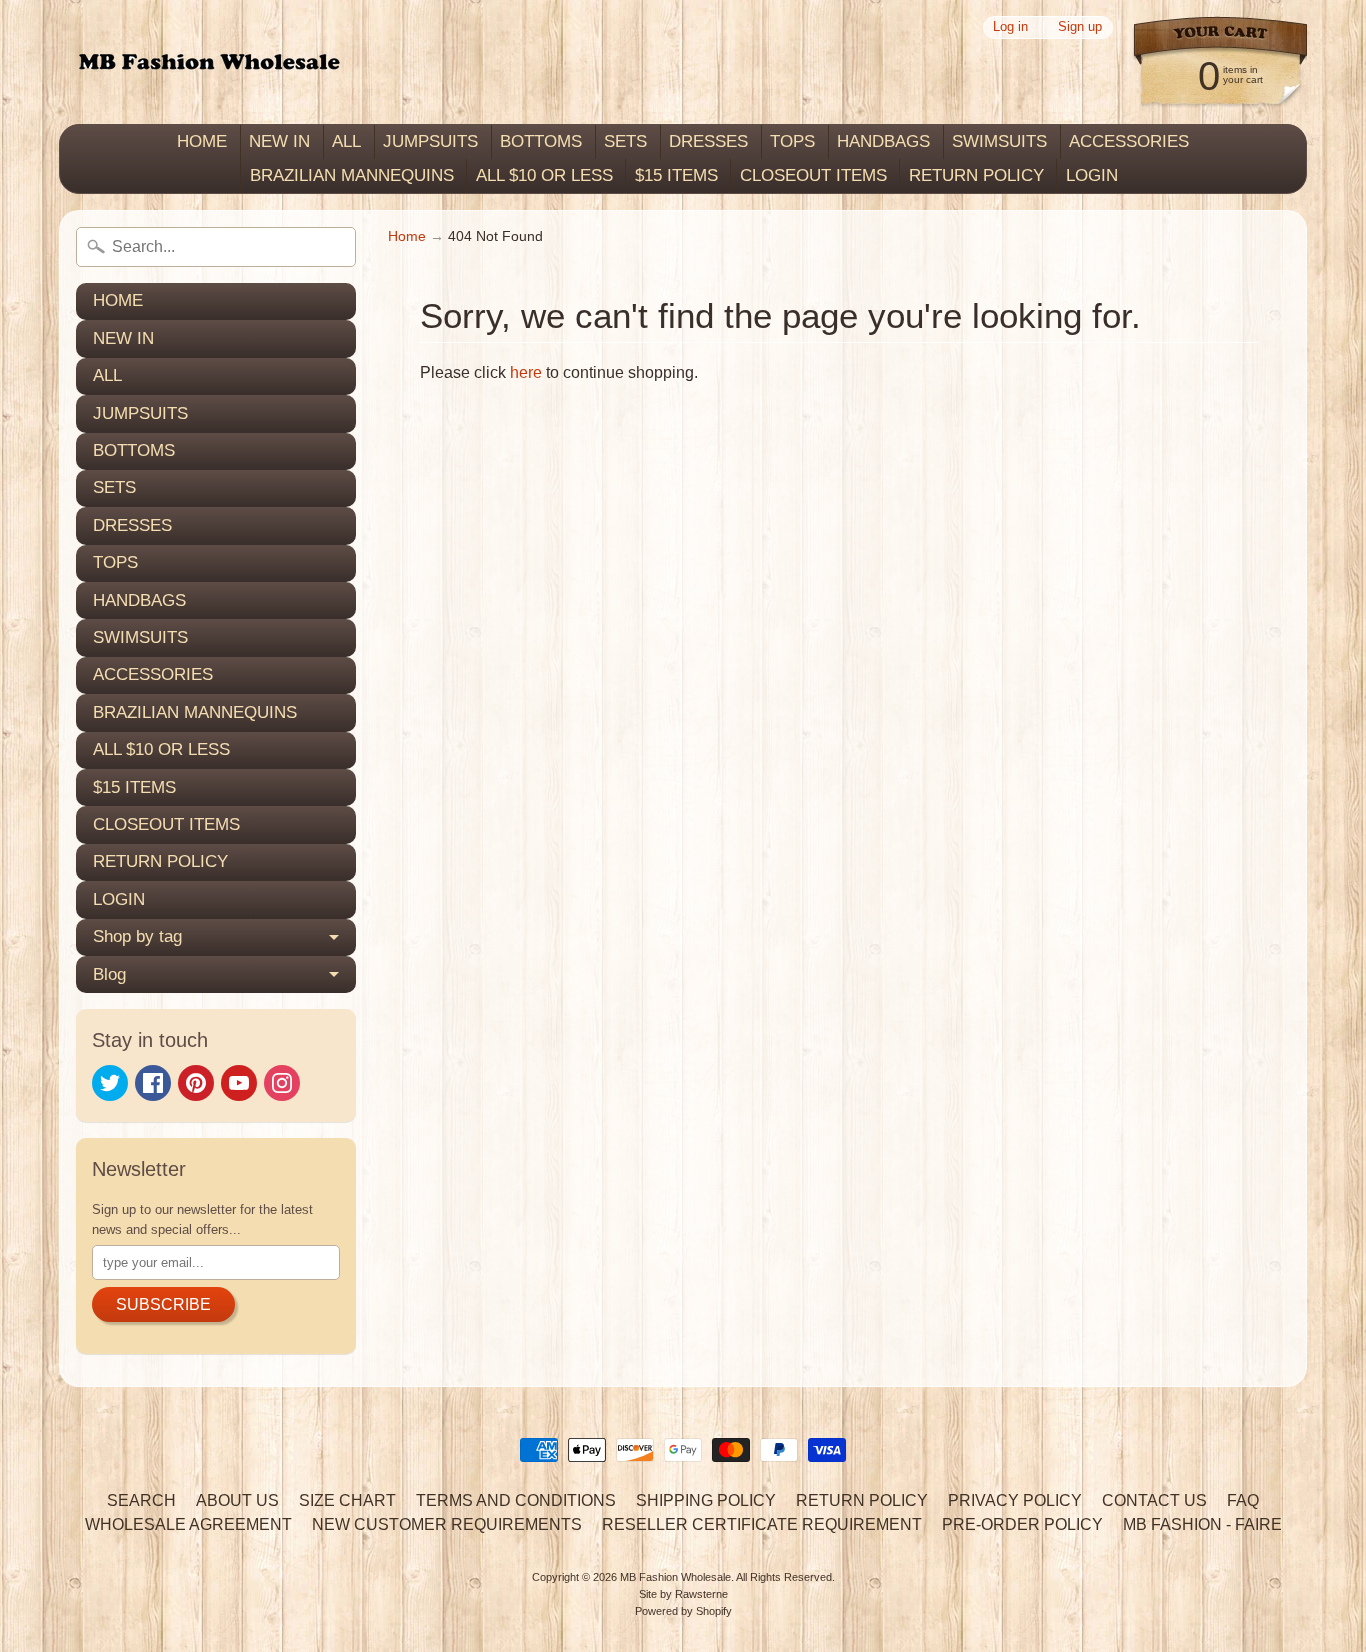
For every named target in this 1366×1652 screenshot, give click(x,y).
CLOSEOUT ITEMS (813, 175)
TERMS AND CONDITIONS (516, 1500)
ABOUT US (237, 1500)
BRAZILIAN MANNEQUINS (352, 175)
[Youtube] (239, 1083)
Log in (1010, 27)
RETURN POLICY (976, 175)
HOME (202, 141)
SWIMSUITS (999, 141)
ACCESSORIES (1129, 141)
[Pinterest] (196, 1083)
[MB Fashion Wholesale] (209, 62)
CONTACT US (1154, 1500)
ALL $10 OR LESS (544, 175)
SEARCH (141, 1500)
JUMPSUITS (430, 141)
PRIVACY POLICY (1015, 1500)
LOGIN (1092, 175)
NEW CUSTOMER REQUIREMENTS (447, 1524)
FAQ (1243, 1500)
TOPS (792, 141)
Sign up (1080, 27)
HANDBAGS (883, 141)
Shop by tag (137, 936)
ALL (346, 141)
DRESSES (708, 141)
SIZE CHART (347, 1500)
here (526, 372)
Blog (109, 974)
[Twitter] (110, 1083)
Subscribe (163, 1304)
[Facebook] (153, 1083)
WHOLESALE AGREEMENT (188, 1524)
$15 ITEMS (676, 175)
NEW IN (279, 141)
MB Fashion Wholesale (675, 1577)
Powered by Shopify (683, 1611)
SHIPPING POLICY (706, 1500)
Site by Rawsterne (683, 1594)
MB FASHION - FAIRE (1202, 1524)
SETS (625, 141)
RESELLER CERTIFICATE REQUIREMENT (762, 1524)
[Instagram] (282, 1083)
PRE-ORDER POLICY (1022, 1524)
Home (407, 236)
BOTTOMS (541, 141)
